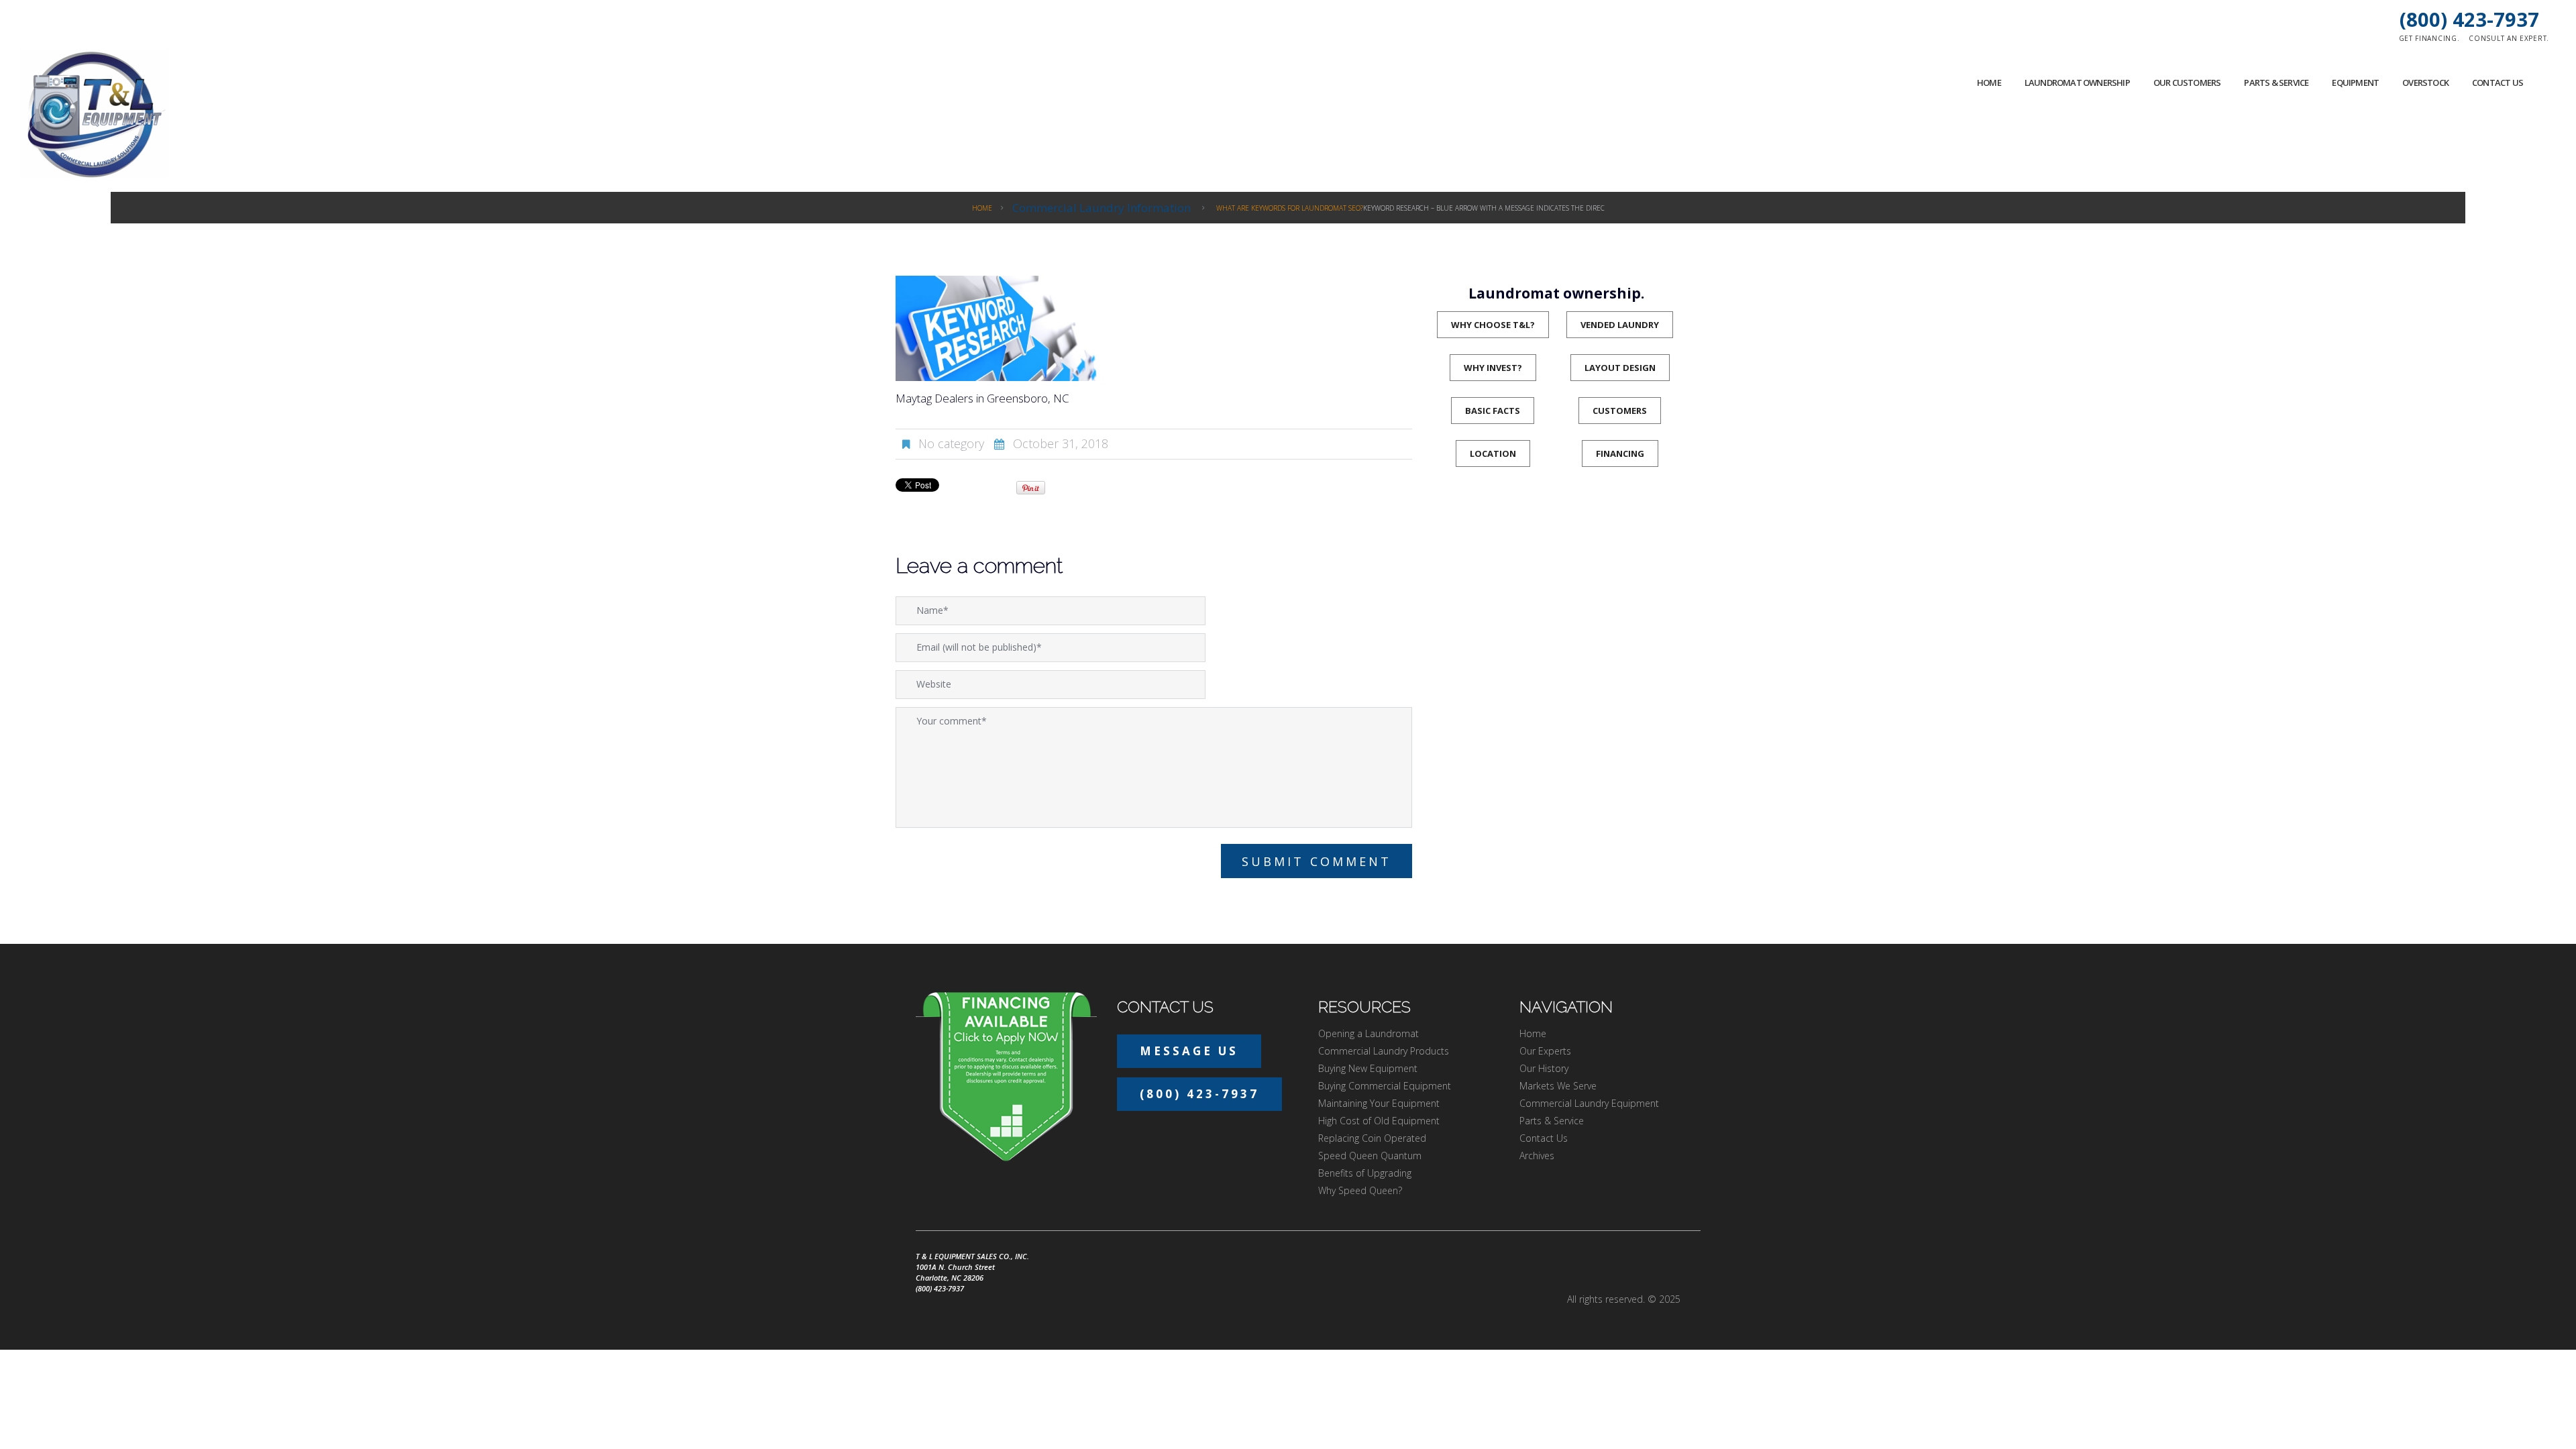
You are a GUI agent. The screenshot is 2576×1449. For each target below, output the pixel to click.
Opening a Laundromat (1368, 1033)
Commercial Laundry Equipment (1589, 1103)
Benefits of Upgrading (1365, 1173)
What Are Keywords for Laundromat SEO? (1290, 208)
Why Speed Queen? (1360, 1190)
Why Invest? (1493, 368)
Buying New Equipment (1368, 1068)
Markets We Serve (1558, 1086)
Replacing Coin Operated (1372, 1138)
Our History (1544, 1068)
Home (1989, 83)
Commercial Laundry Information (1102, 208)
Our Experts (1545, 1051)
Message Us (1189, 1051)
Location (1493, 453)
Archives (1537, 1156)
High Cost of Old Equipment (1379, 1121)
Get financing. (2429, 38)
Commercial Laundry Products (1384, 1051)
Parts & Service (2276, 83)
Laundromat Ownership (2077, 83)
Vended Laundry (1620, 325)
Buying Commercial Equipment (1385, 1086)
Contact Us (2498, 83)
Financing (1620, 453)
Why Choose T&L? (1493, 325)
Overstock (2425, 83)
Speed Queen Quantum (1370, 1156)
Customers (1620, 411)
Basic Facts (1493, 411)
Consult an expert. (2509, 38)
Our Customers (2187, 83)
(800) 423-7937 (2469, 19)
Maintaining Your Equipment (1379, 1103)
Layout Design (1620, 368)
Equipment (2355, 83)
